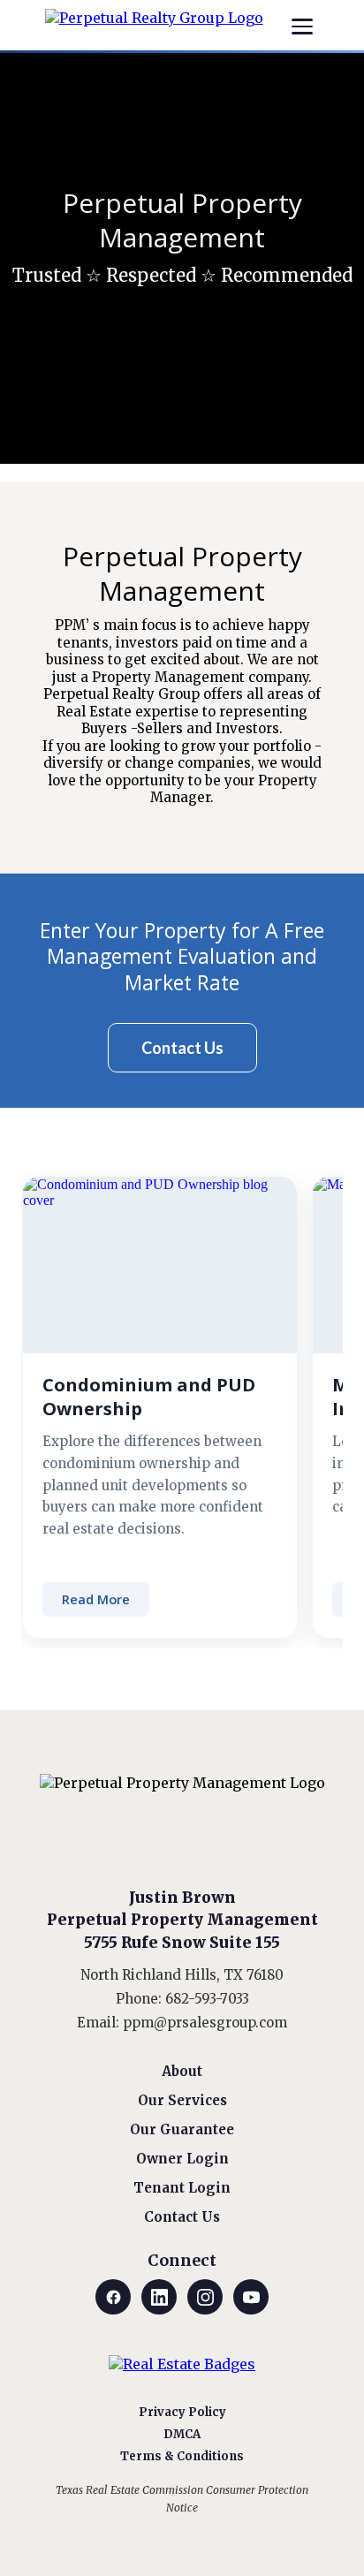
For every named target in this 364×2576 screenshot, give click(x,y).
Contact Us (182, 2217)
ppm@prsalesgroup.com (205, 2023)
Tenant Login (182, 2188)
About (182, 2071)
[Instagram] (205, 2297)
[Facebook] (113, 2297)
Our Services (182, 2100)
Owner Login (182, 2159)
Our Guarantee (182, 2129)
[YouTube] (251, 2297)
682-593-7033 (207, 1999)
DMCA (182, 2434)
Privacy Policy (182, 2412)
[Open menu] (302, 27)
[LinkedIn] (159, 2297)
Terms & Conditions (182, 2456)
